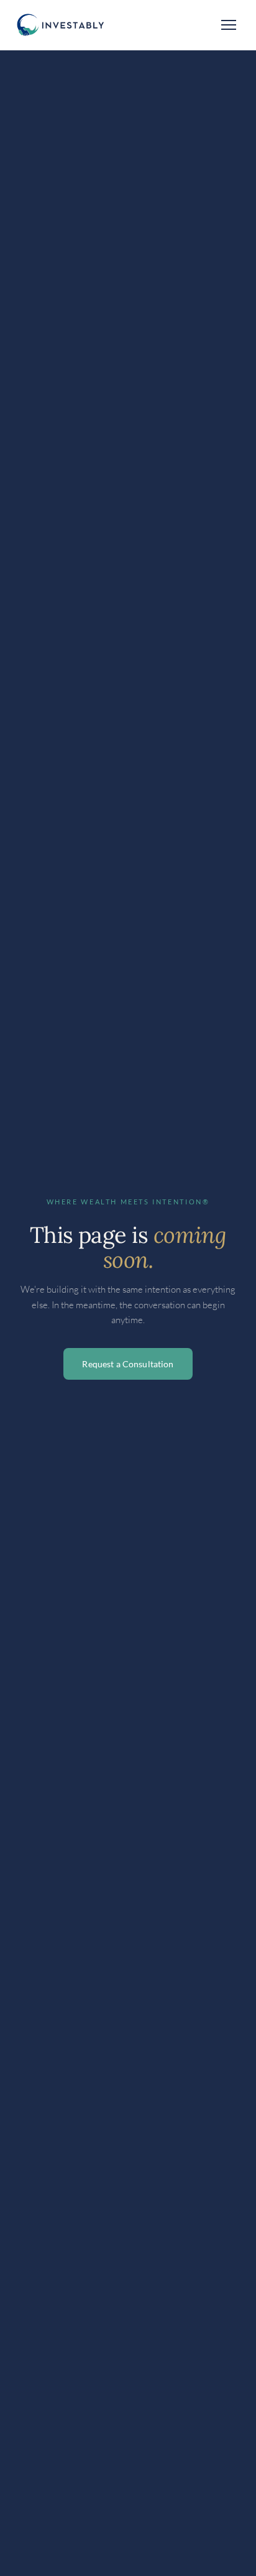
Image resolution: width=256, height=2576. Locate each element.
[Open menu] (229, 25)
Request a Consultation (128, 1364)
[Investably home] (59, 25)
